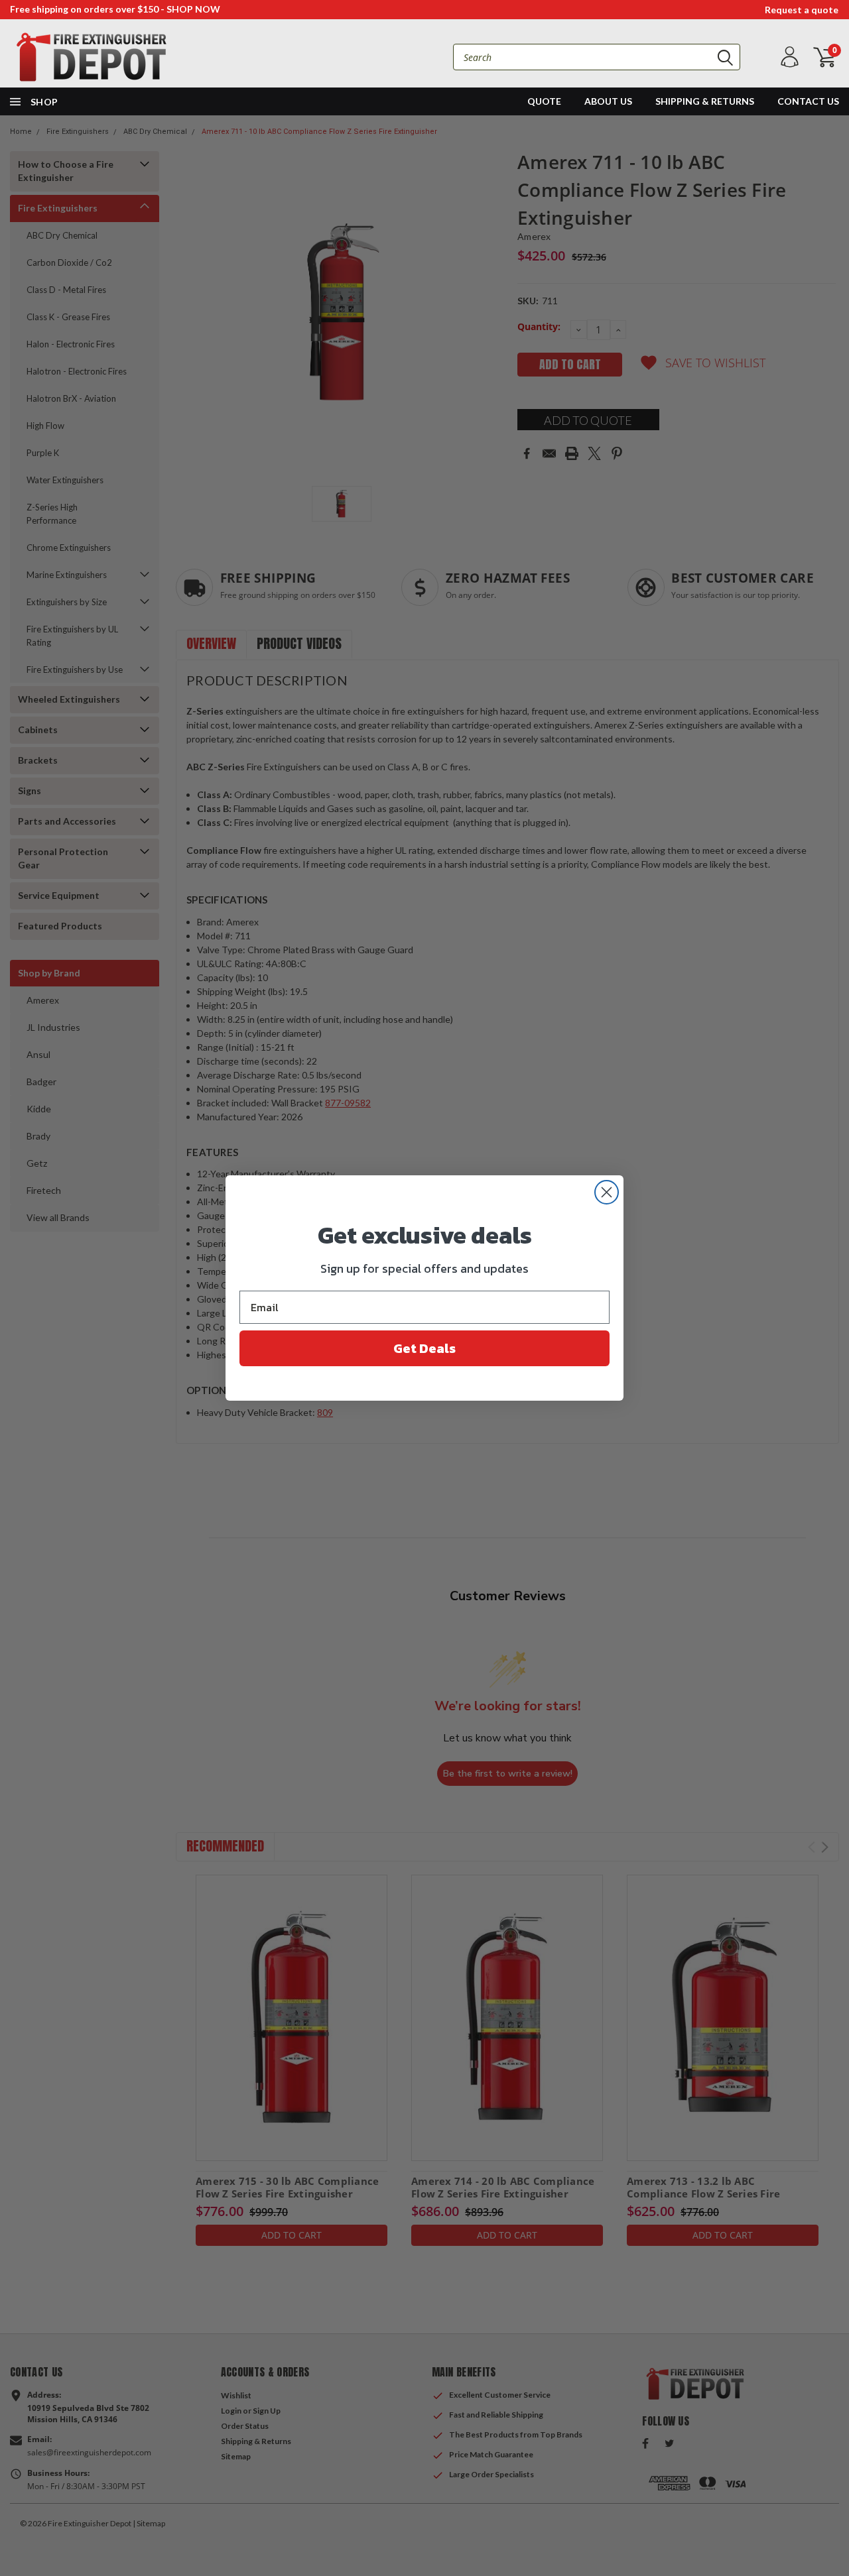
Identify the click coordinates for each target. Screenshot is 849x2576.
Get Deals (424, 1348)
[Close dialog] (607, 1192)
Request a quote (802, 10)
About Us (608, 101)
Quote (544, 101)
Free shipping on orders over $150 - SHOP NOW (115, 9)
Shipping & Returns (705, 101)
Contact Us (808, 101)
